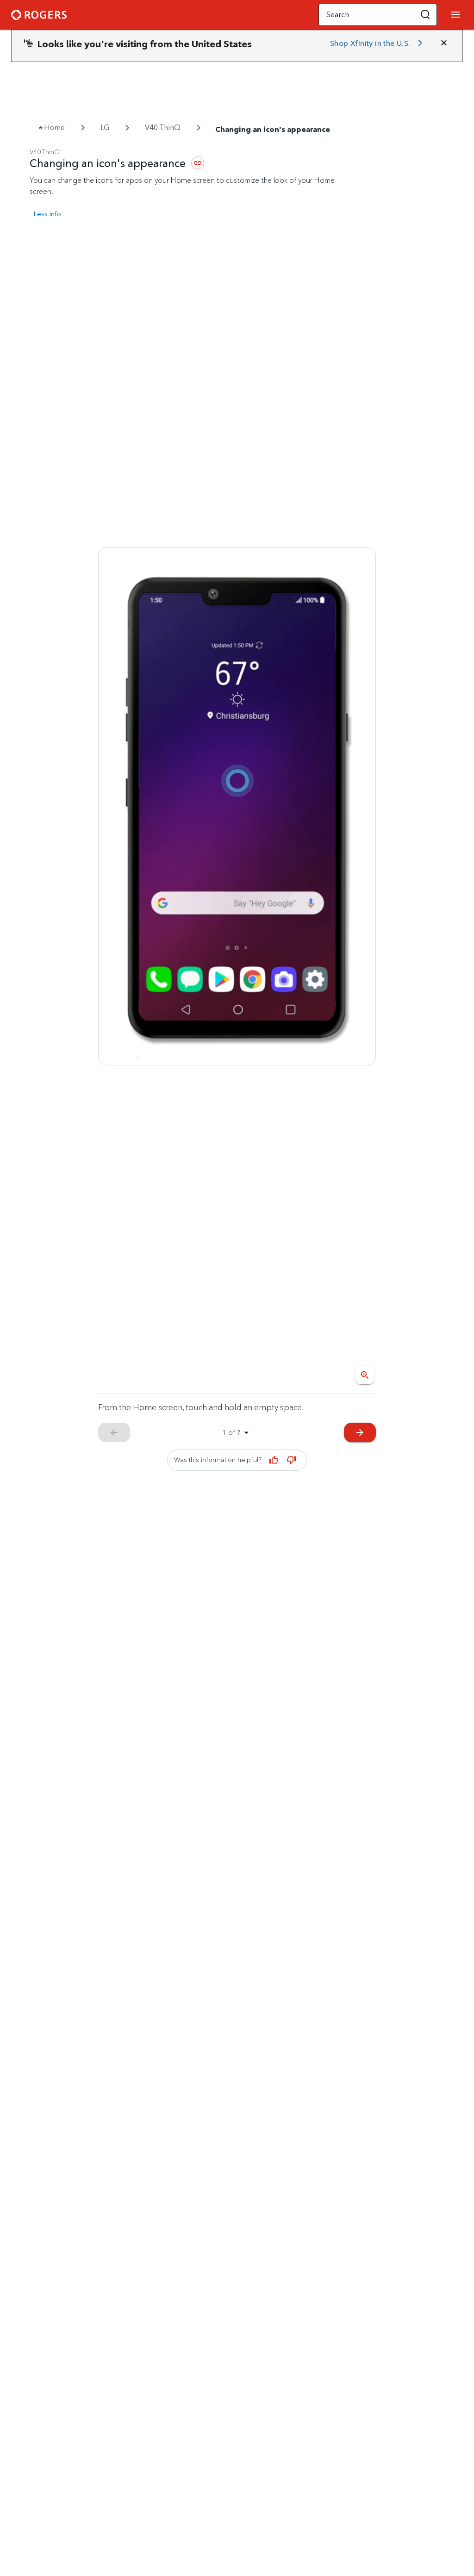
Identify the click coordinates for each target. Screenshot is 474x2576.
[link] (378, 43)
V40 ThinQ (163, 128)
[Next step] (237, 806)
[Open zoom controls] (365, 1375)
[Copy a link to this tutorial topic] (198, 163)
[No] (291, 1460)
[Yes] (274, 1460)
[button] (425, 15)
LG (105, 128)
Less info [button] (47, 214)
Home (54, 128)
